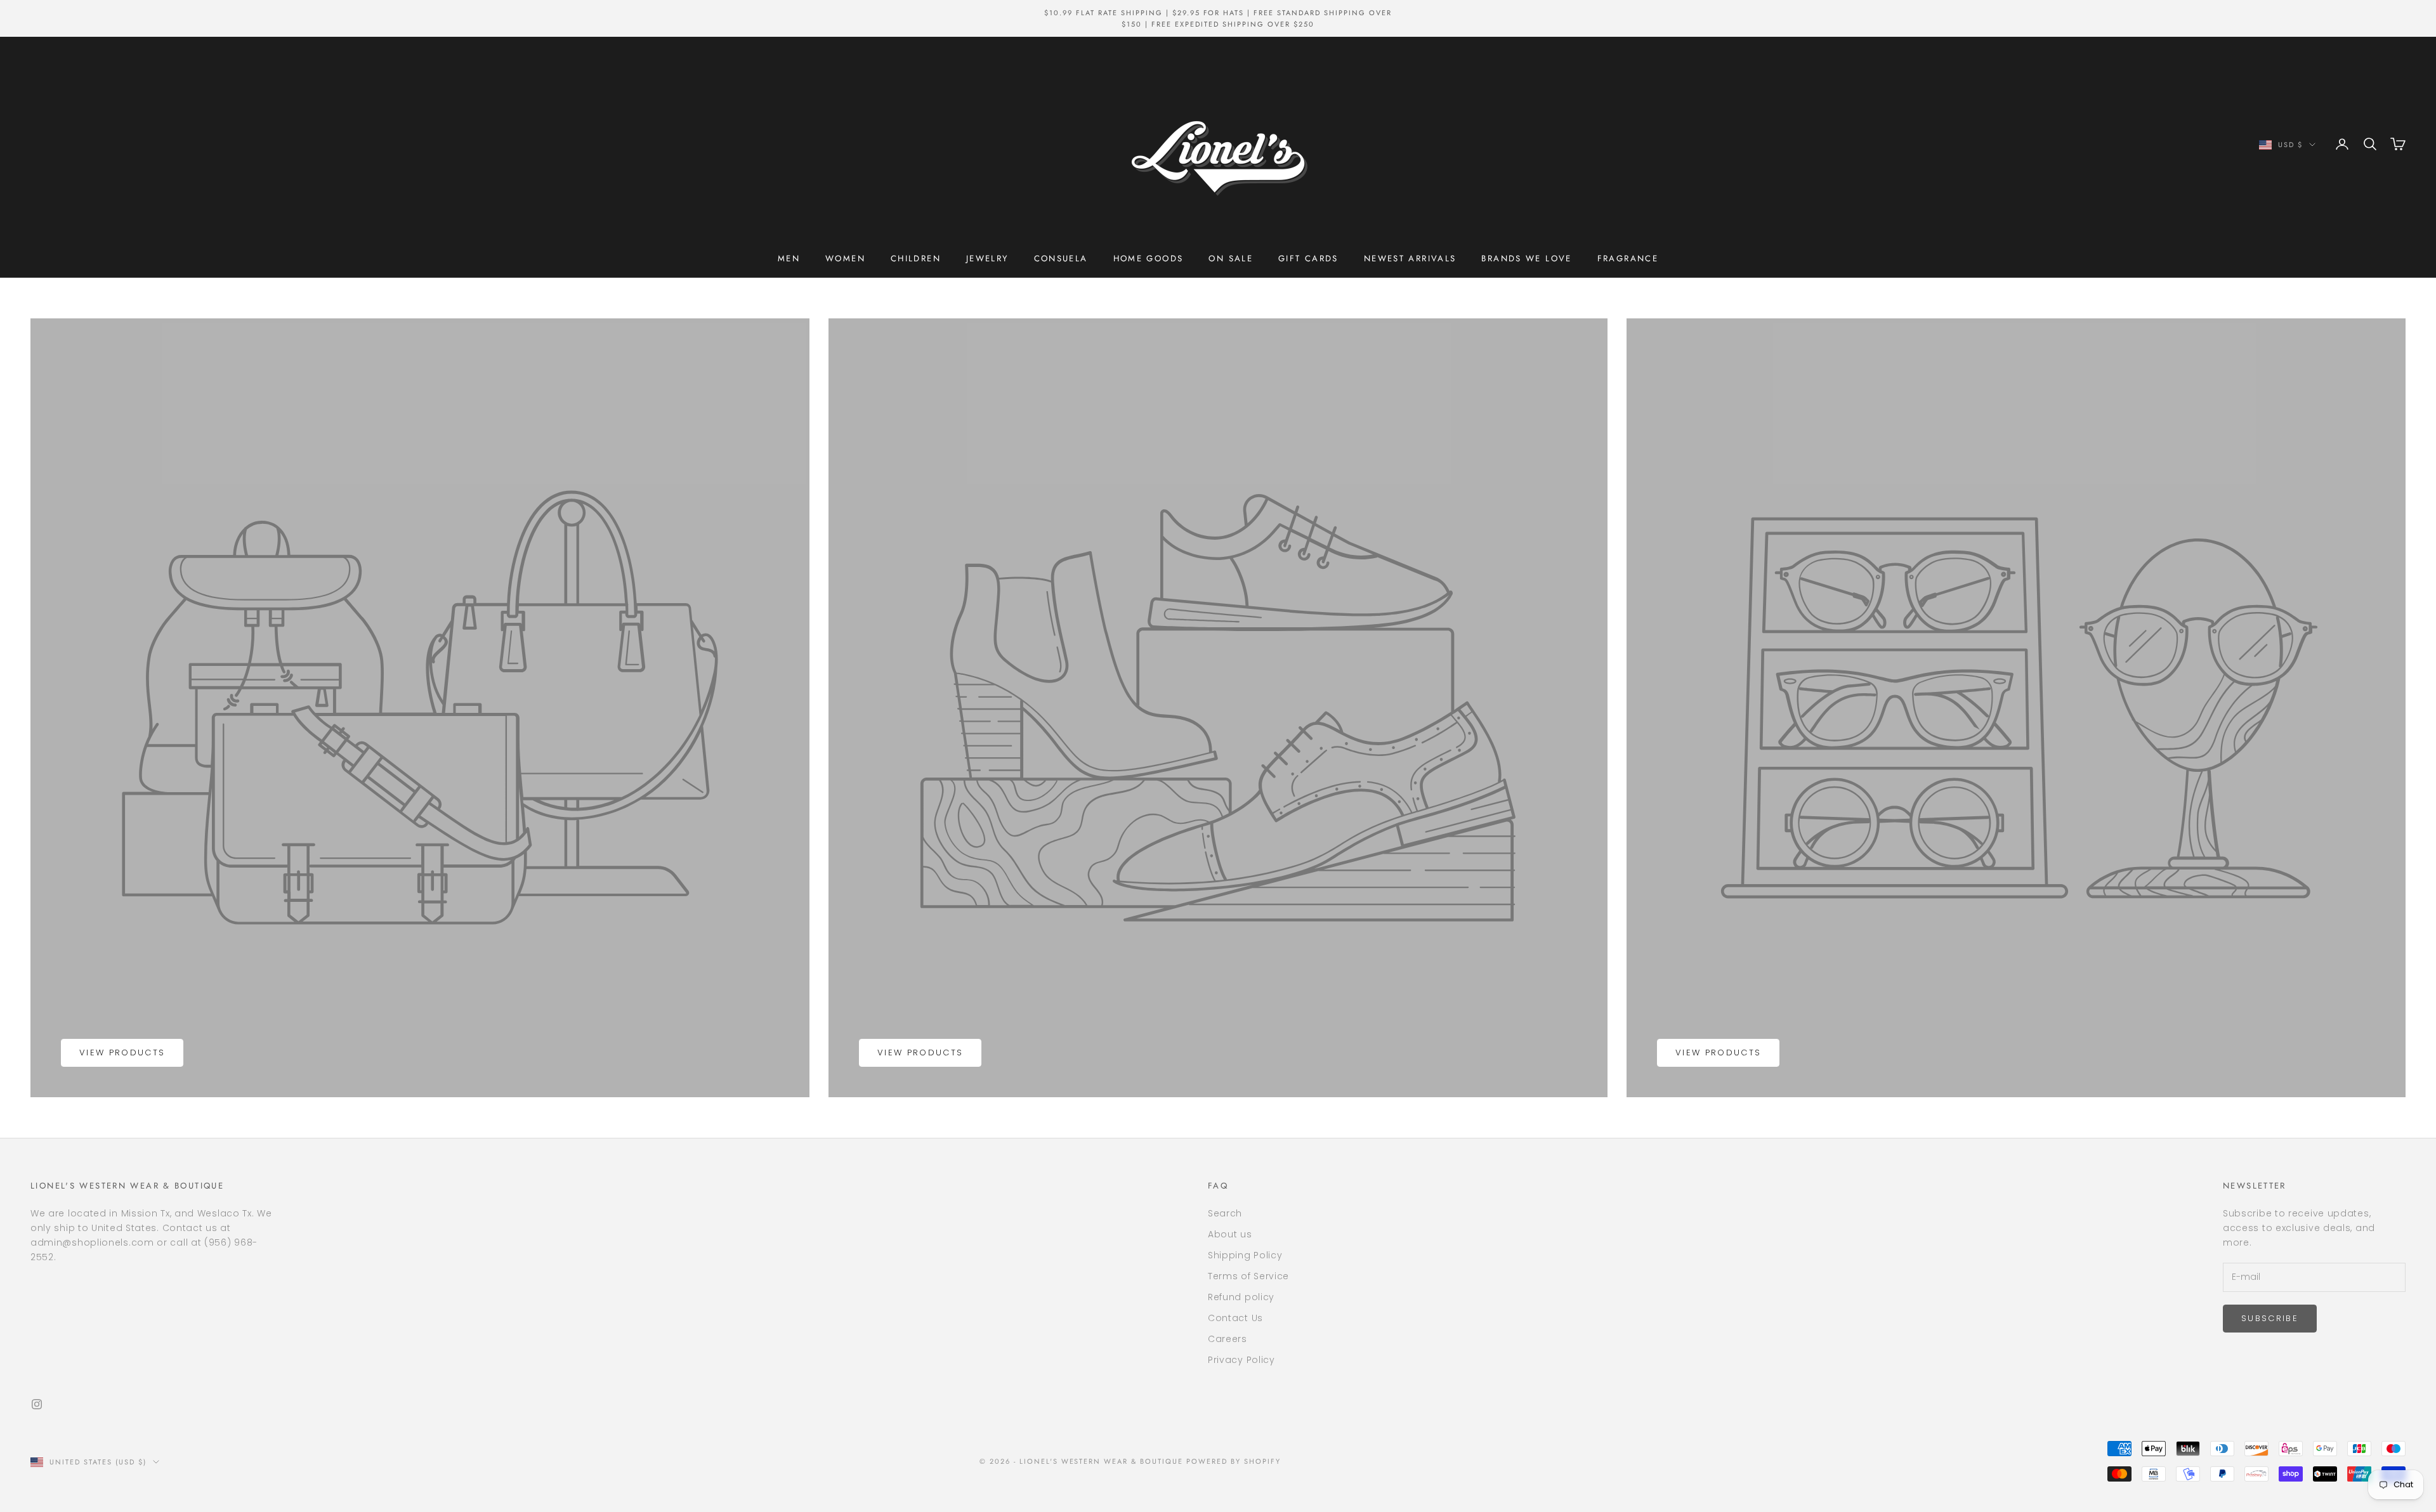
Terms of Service (1248, 1276)
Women (845, 258)
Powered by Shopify (1234, 1461)
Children (916, 258)
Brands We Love (1526, 258)
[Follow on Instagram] (37, 1404)
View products (122, 1053)
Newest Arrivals (1410, 258)
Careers (1228, 1339)
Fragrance (1628, 258)
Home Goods (1149, 258)
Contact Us (1235, 1318)
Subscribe (2270, 1318)
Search (1225, 1213)
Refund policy (1241, 1297)
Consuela (1061, 258)
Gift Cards (1308, 258)
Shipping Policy (1245, 1255)
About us (1230, 1234)
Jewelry (987, 258)
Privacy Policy (1241, 1360)
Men (789, 258)
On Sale (1231, 258)
